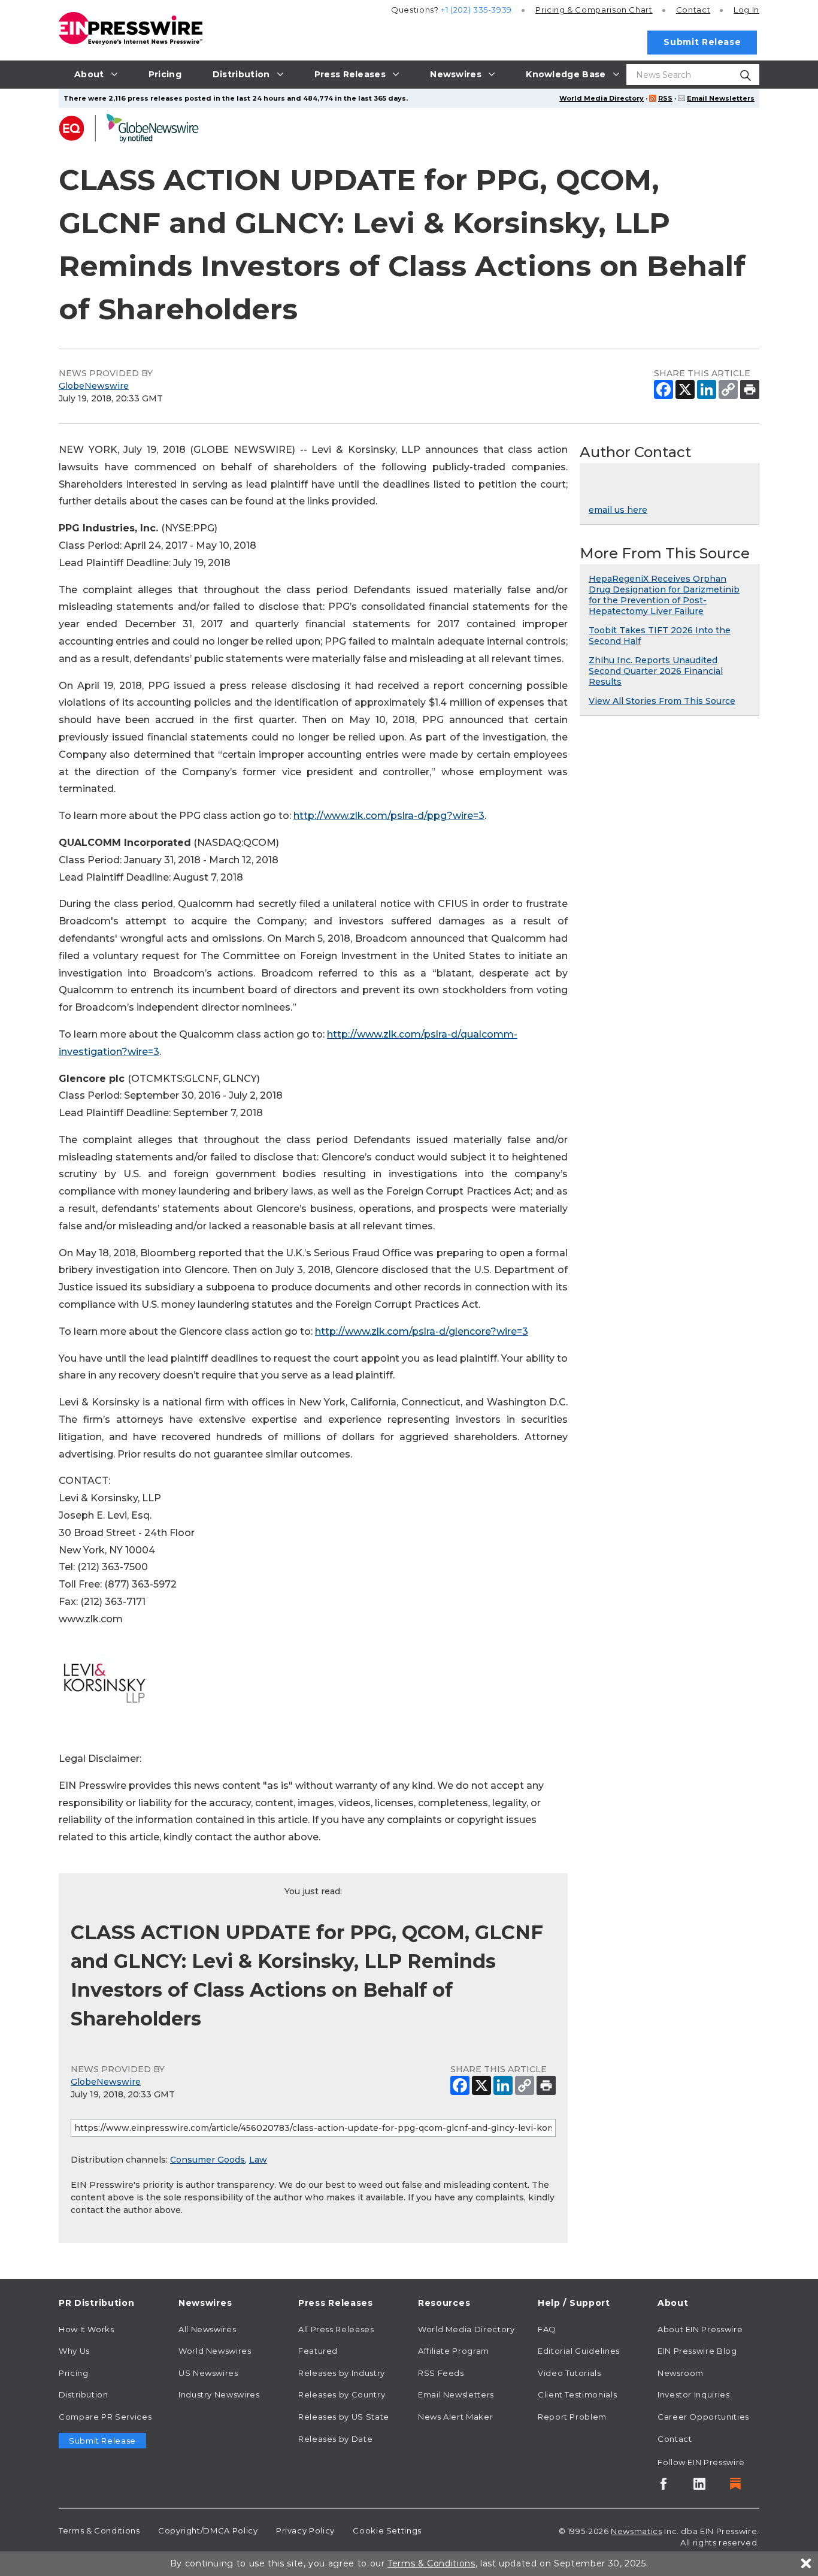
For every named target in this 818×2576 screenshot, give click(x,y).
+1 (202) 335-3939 (476, 10)
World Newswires (215, 2351)
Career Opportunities (703, 2417)
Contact (693, 10)
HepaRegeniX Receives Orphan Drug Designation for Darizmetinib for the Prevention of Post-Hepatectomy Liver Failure (664, 595)
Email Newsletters (721, 98)
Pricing (594, 10)
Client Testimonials (577, 2394)
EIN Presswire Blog (697, 2351)
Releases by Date (335, 2439)
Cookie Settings (387, 2530)
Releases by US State (344, 2417)
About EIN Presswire (700, 2329)
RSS (665, 98)
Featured (318, 2351)
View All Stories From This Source (662, 701)
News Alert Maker (455, 2417)
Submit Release (702, 42)
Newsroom (681, 2373)
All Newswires (207, 2329)
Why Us (74, 2351)
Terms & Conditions (99, 2530)
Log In (746, 10)
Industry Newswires (219, 2394)
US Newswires (208, 2373)
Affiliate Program (454, 2351)
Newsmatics (636, 2531)
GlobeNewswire (94, 386)
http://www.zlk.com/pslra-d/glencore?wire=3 (422, 1331)
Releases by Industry (342, 2373)
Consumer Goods (207, 2160)
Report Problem (572, 2417)
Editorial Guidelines (579, 2351)
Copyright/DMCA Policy (208, 2530)
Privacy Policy (305, 2530)
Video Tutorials (569, 2373)
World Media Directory (602, 98)
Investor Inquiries (694, 2394)
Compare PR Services (105, 2417)
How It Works (87, 2329)
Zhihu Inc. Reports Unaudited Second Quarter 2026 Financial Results (656, 671)
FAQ (547, 2329)
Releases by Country (342, 2394)
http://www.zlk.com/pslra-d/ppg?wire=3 (389, 816)
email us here (618, 510)
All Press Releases (336, 2329)
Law (258, 2160)
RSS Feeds (441, 2373)
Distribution (84, 2394)
